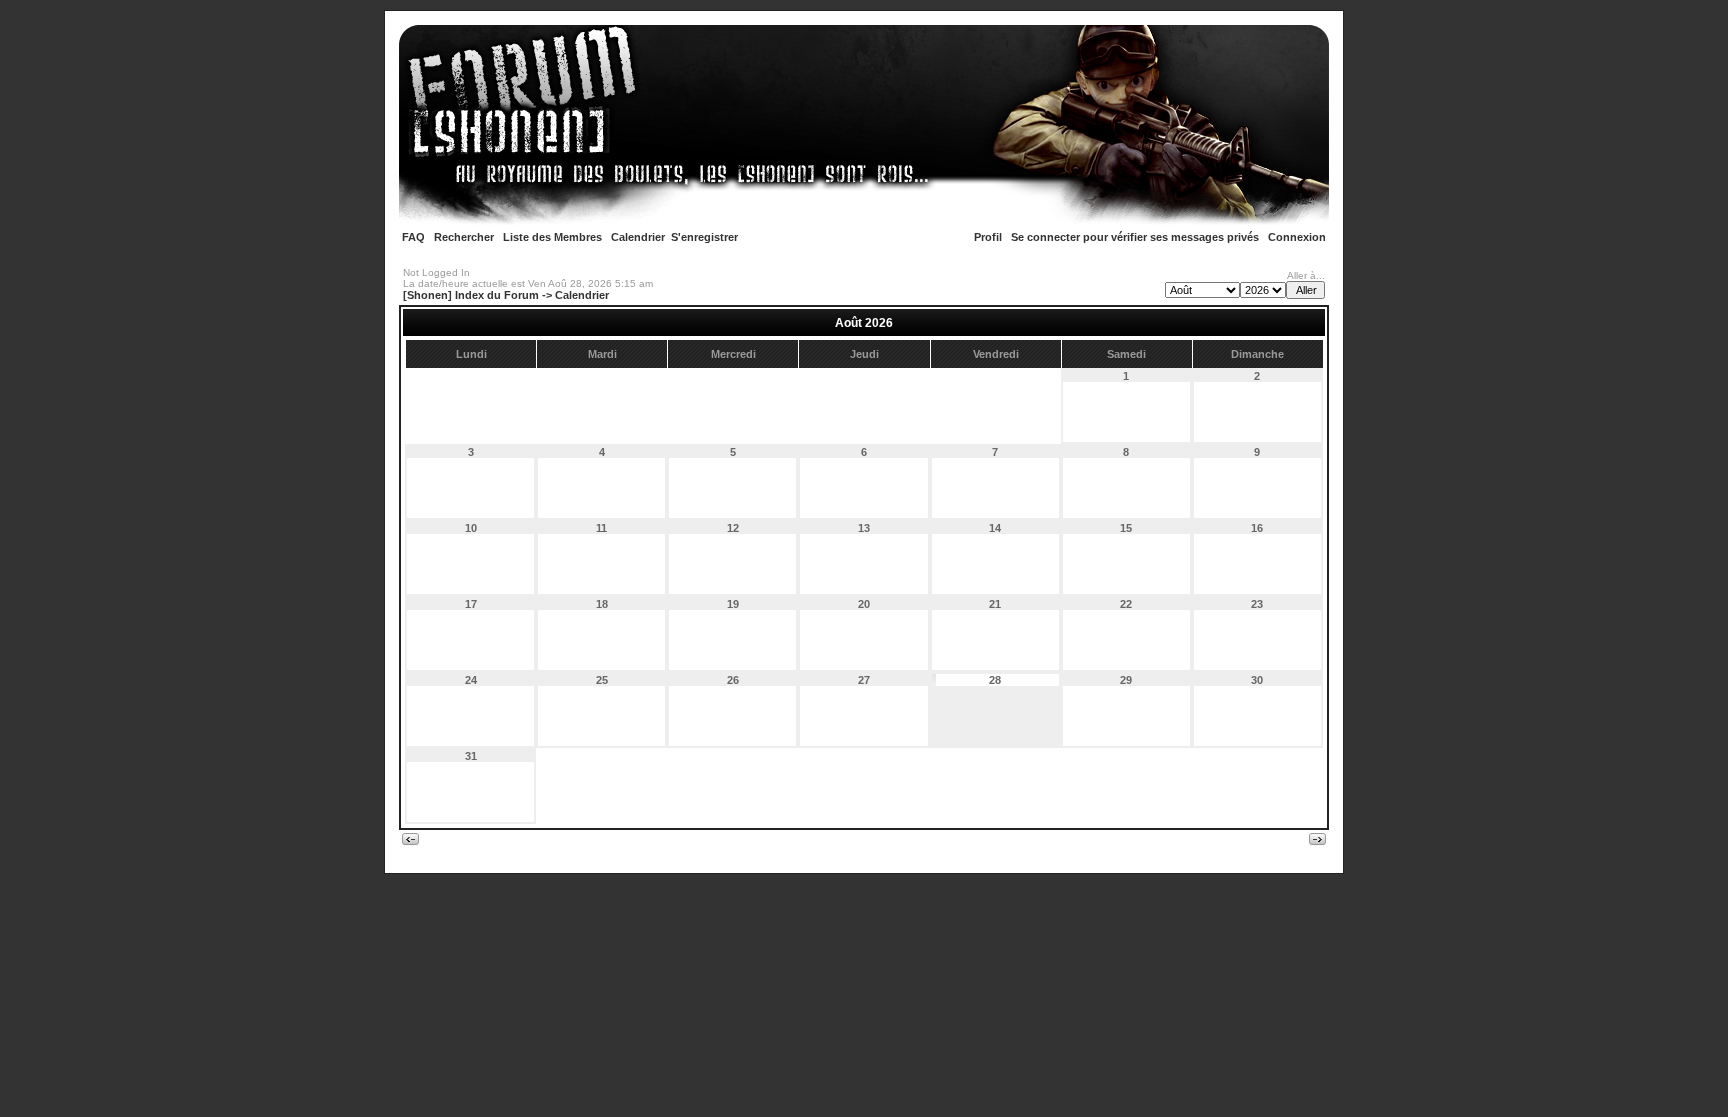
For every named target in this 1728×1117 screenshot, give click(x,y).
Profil (988, 237)
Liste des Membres (552, 237)
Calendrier (638, 237)
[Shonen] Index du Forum (471, 295)
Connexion (1297, 237)
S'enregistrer (704, 237)
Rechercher (464, 237)
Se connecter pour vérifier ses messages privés (1135, 237)
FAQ (413, 237)
